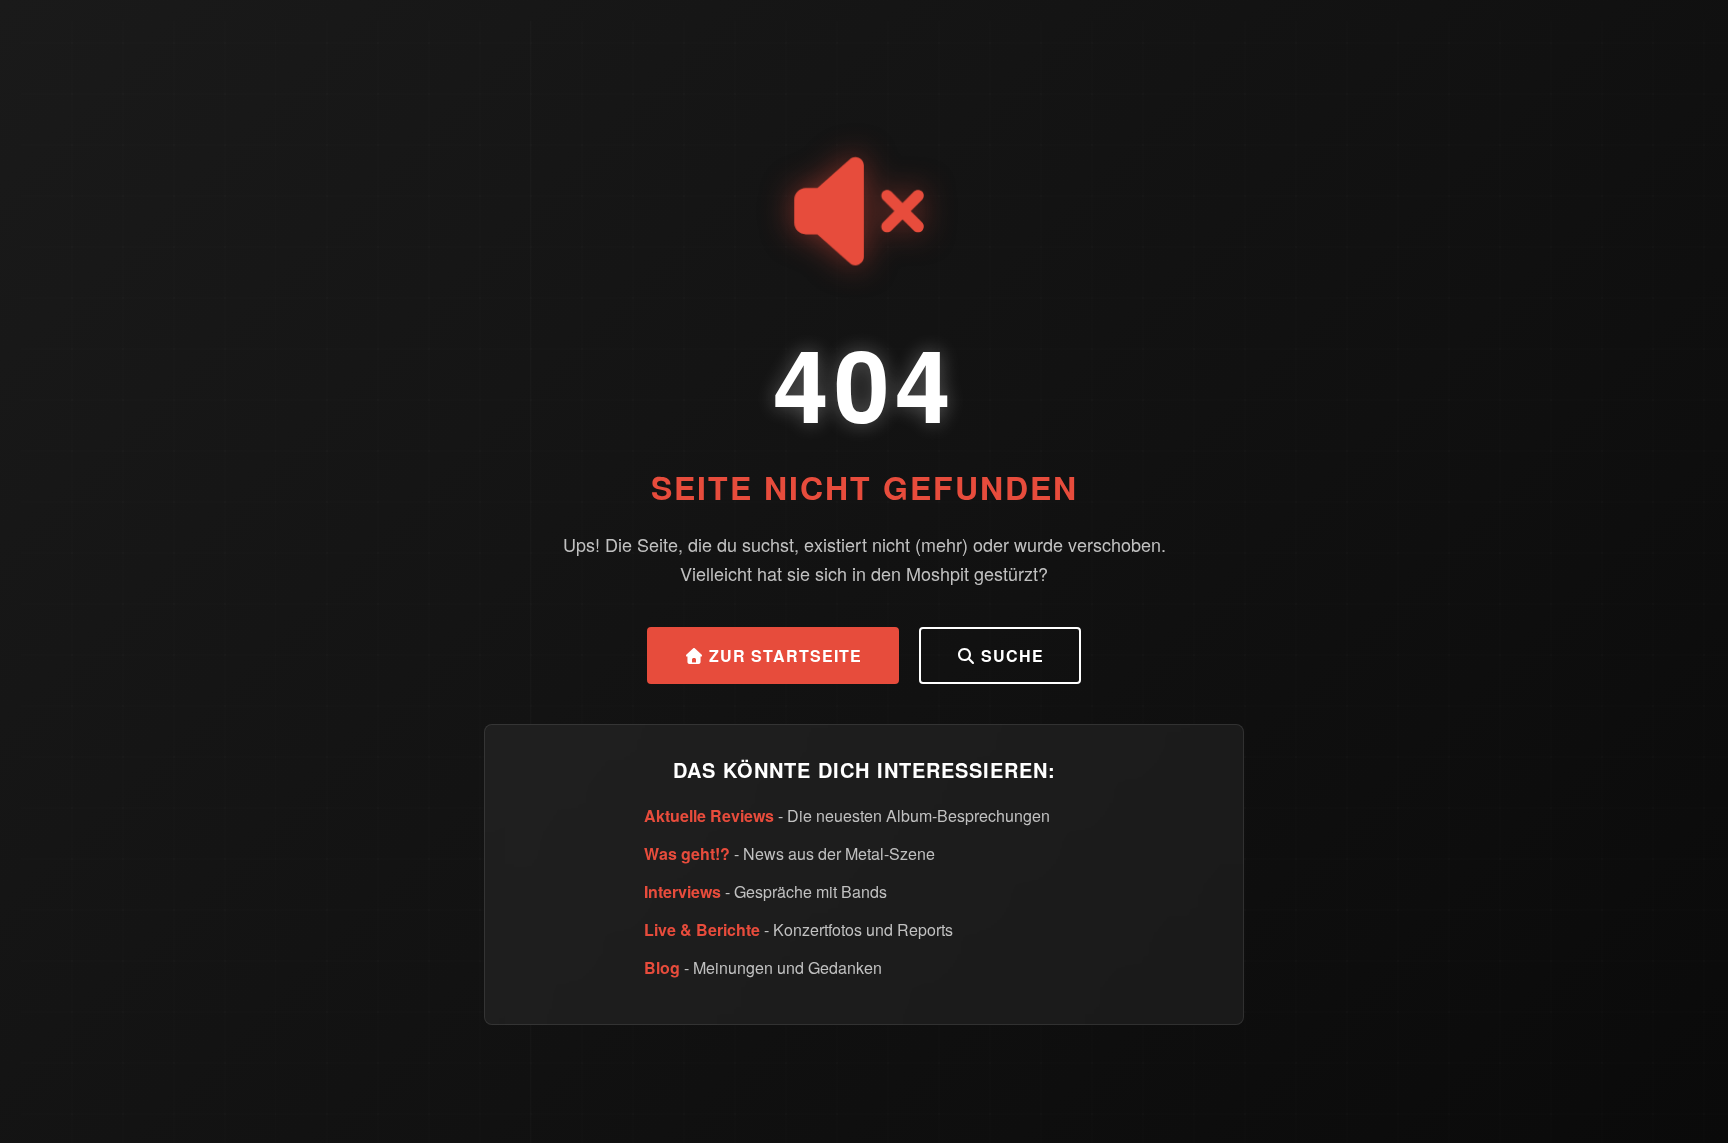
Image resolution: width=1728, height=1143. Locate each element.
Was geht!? (687, 853)
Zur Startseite (783, 655)
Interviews (682, 891)
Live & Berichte (702, 929)
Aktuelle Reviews (709, 815)
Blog (662, 967)
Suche (1010, 655)
